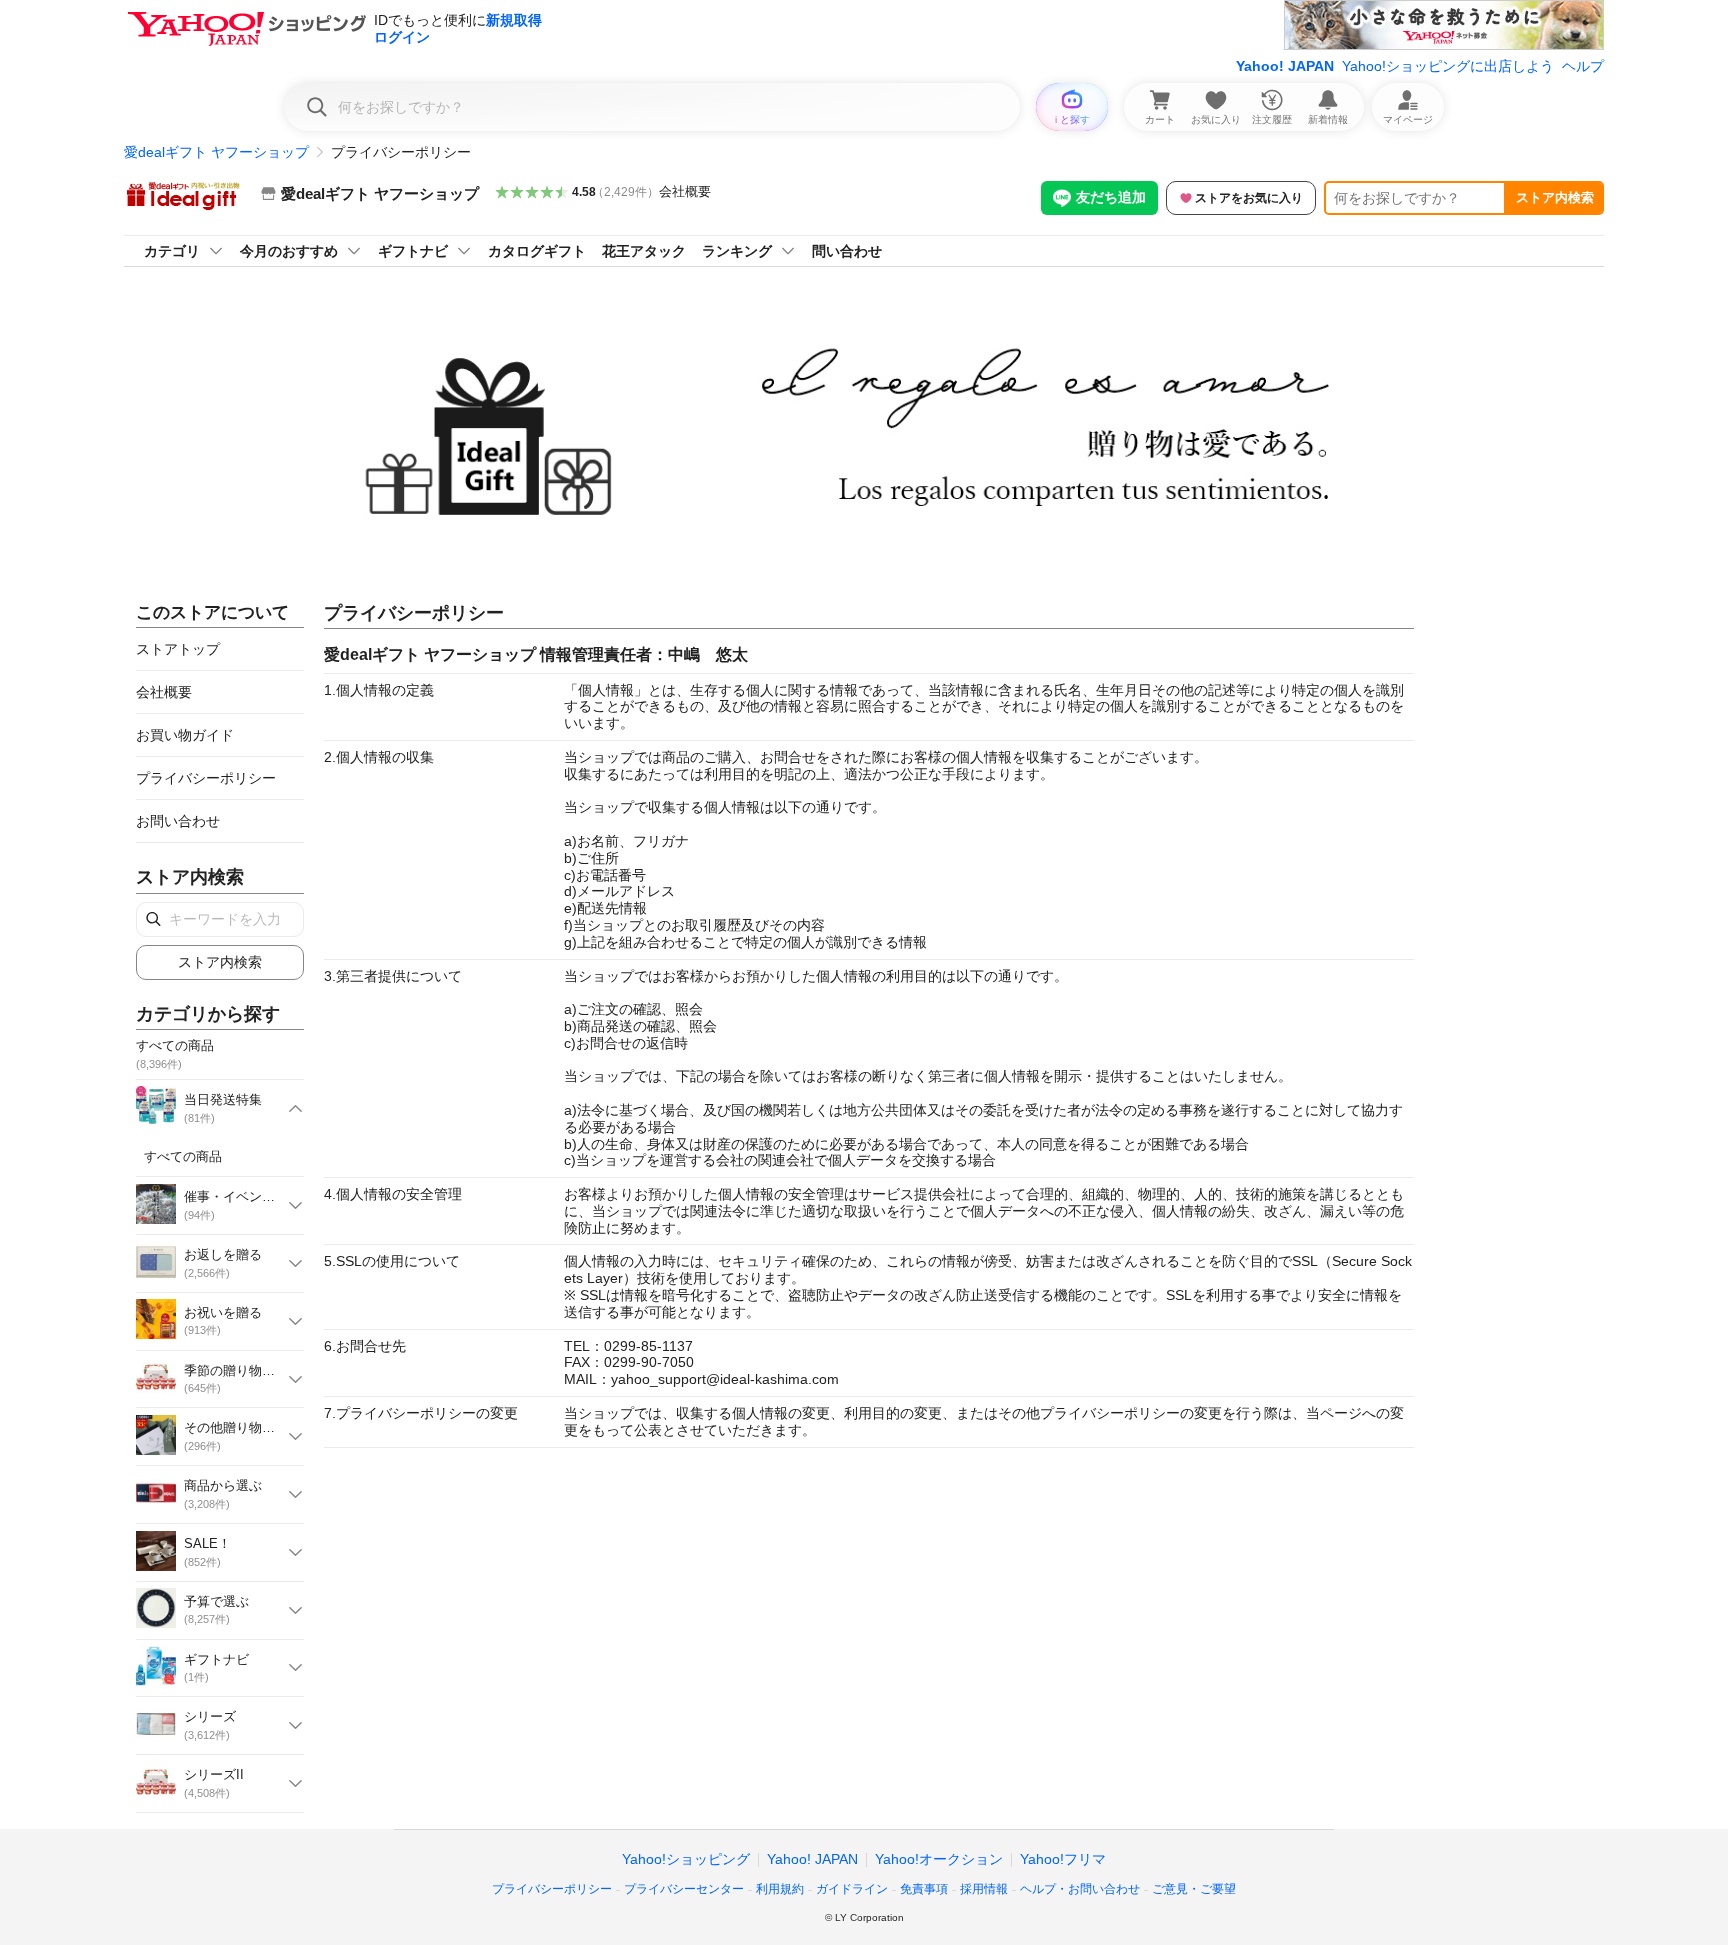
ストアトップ (178, 649)
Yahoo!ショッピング (686, 1859)
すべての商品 (183, 1156)
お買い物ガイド (185, 735)
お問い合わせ (178, 821)
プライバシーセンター (684, 1889)
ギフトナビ (413, 251)
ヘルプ (1583, 66)
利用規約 (780, 1889)
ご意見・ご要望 (1194, 1889)
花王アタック (644, 251)
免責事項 (924, 1889)
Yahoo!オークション (939, 1859)
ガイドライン (852, 1889)
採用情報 (984, 1889)
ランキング (737, 251)
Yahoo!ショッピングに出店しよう (1448, 66)
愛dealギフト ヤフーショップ (216, 152)
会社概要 (685, 191)
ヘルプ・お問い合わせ (1080, 1889)
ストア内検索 (1555, 197)
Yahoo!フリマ (1063, 1859)
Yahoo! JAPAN (1285, 66)
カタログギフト (537, 251)
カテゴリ (172, 251)
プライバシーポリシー (206, 778)
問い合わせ (847, 251)
